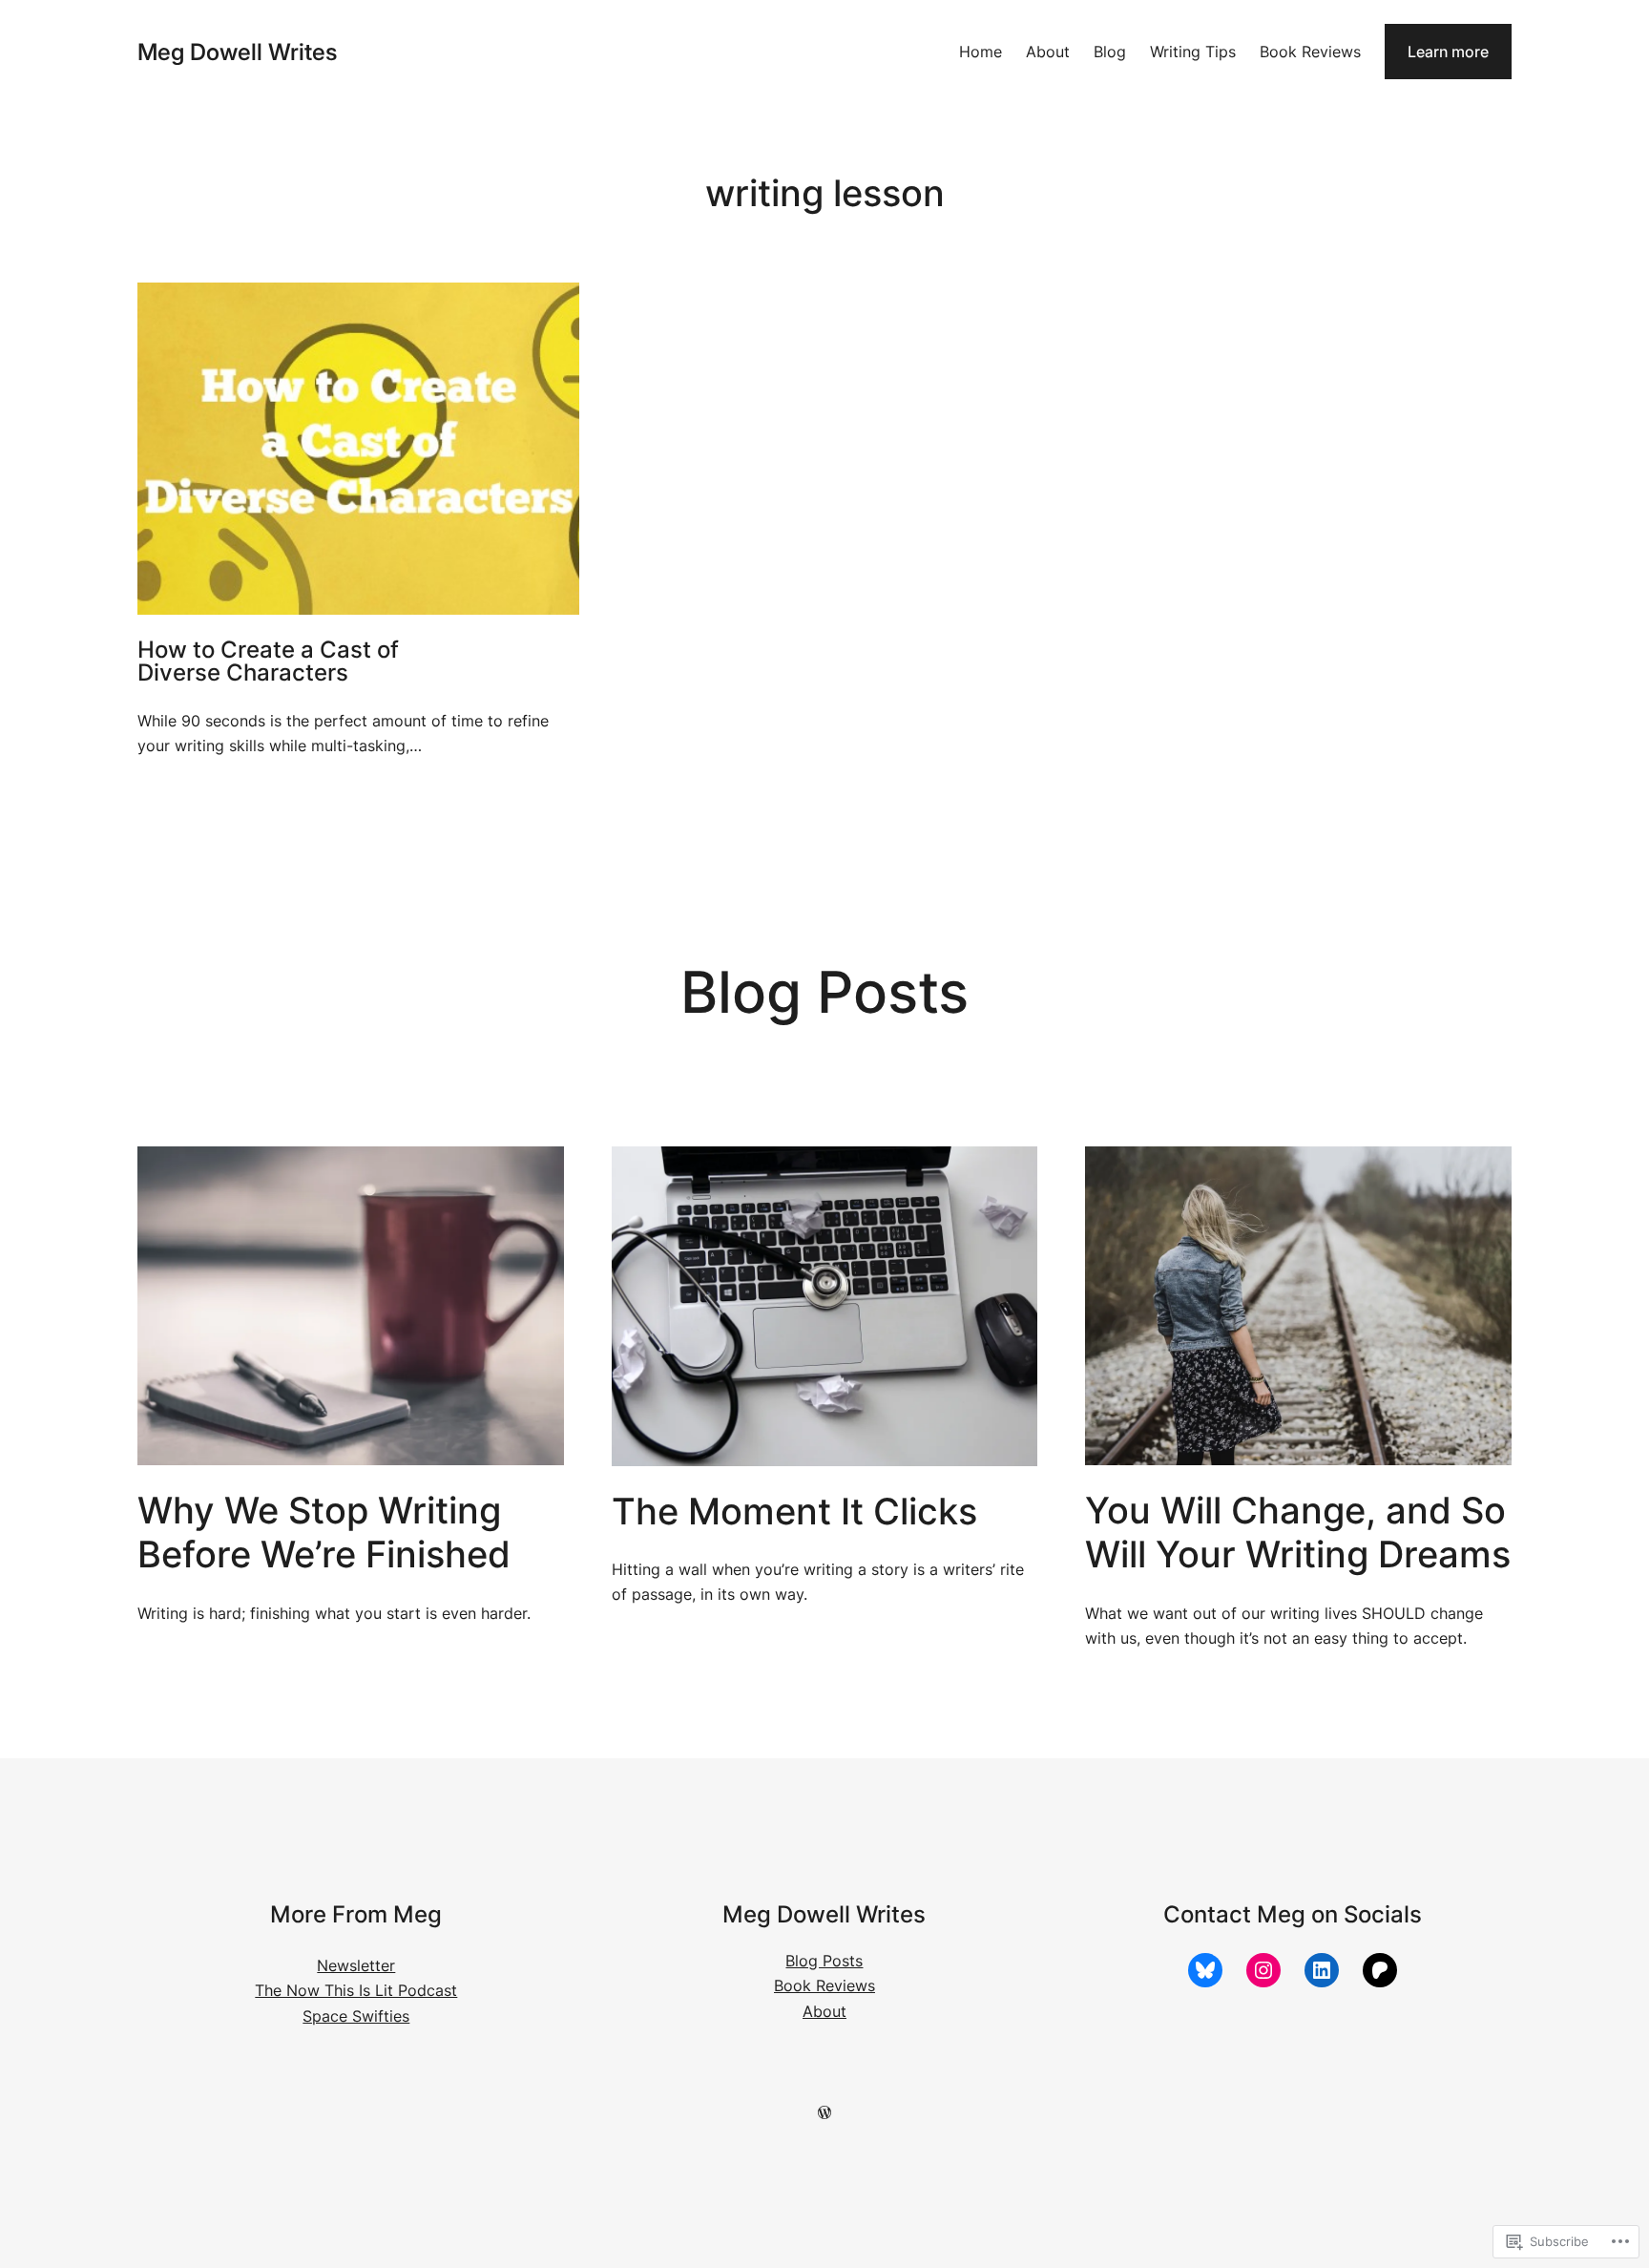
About (824, 2011)
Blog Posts (824, 1961)
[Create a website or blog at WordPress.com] (824, 2112)
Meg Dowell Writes (237, 52)
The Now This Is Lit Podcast (356, 1990)
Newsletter (356, 1965)
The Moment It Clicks (794, 1512)
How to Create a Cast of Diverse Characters (268, 661)
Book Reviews (824, 1985)
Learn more (1448, 52)
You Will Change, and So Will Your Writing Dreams (1298, 1533)
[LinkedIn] (1322, 1970)
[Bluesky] (1205, 1970)
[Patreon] (1380, 1970)
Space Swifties (356, 2016)
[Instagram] (1263, 1970)
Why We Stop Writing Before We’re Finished (324, 1533)
